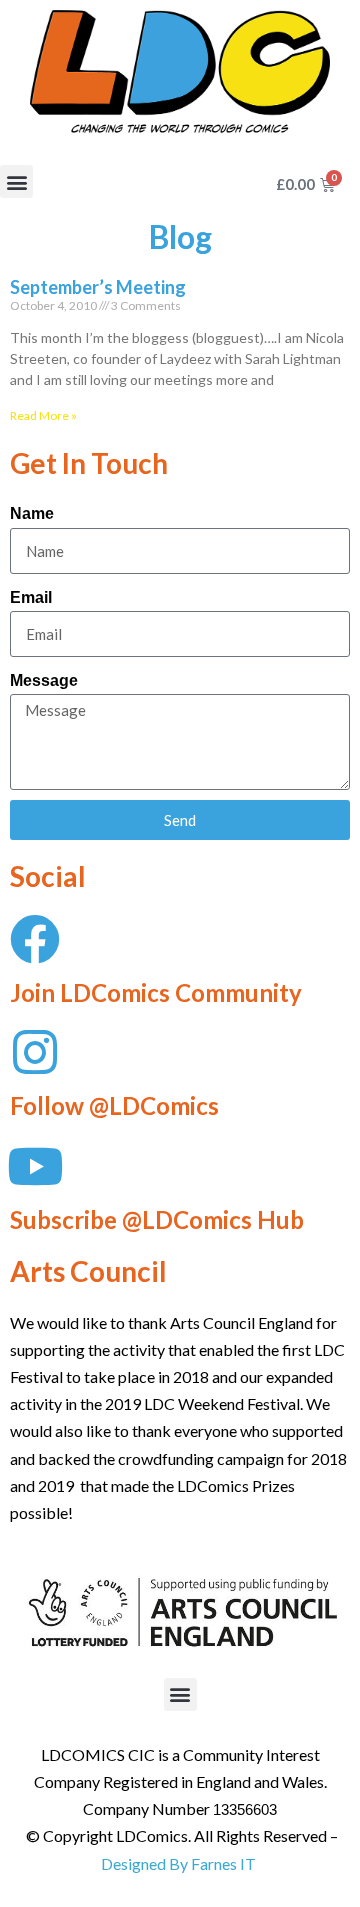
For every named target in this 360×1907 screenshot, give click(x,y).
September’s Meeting (98, 287)
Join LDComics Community (156, 992)
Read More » (43, 415)
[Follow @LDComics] (35, 1052)
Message (44, 680)
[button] (16, 181)
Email (31, 597)
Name (32, 513)
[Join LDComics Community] (35, 939)
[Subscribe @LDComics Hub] (35, 1166)
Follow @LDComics (114, 1105)
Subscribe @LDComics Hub (157, 1219)
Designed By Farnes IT (178, 1863)
